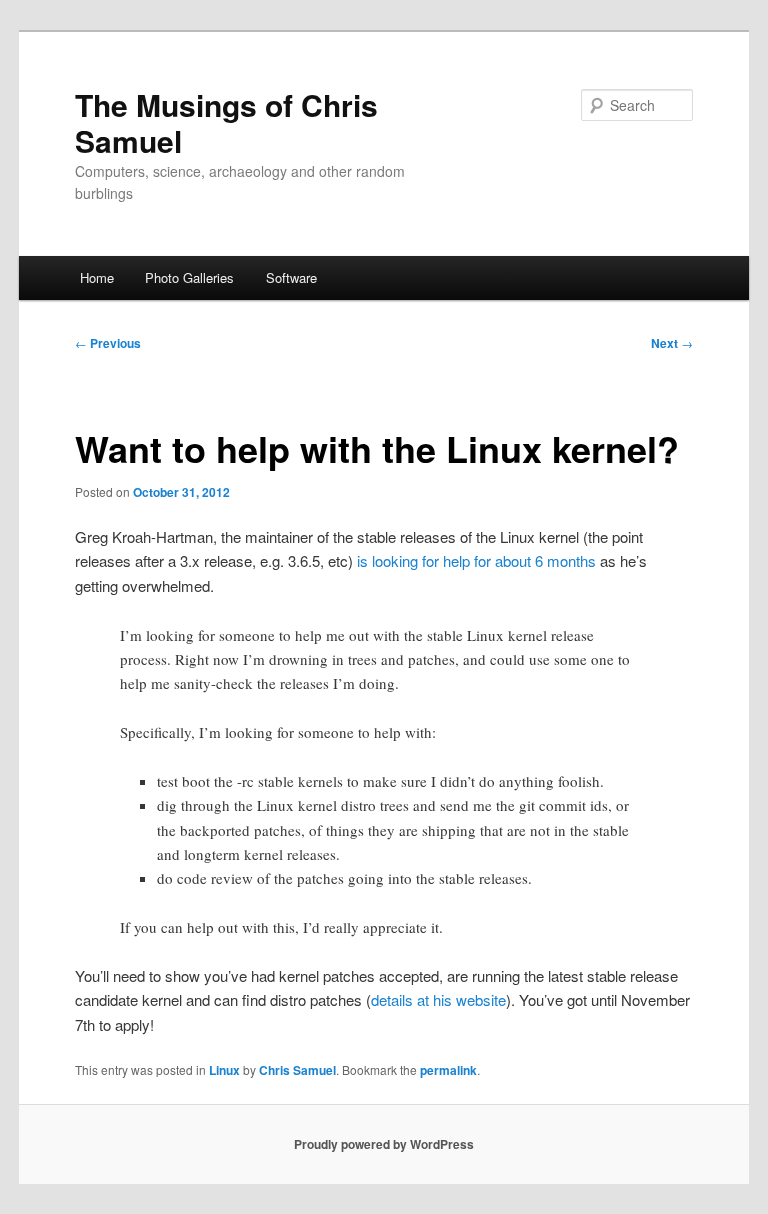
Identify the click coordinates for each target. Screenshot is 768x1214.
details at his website (438, 999)
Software (291, 277)
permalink (448, 1070)
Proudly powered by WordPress (384, 1144)
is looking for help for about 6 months (476, 560)
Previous (108, 343)
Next (672, 343)
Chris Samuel (297, 1070)
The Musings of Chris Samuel (226, 122)
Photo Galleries (189, 277)
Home (97, 277)
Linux (224, 1070)
